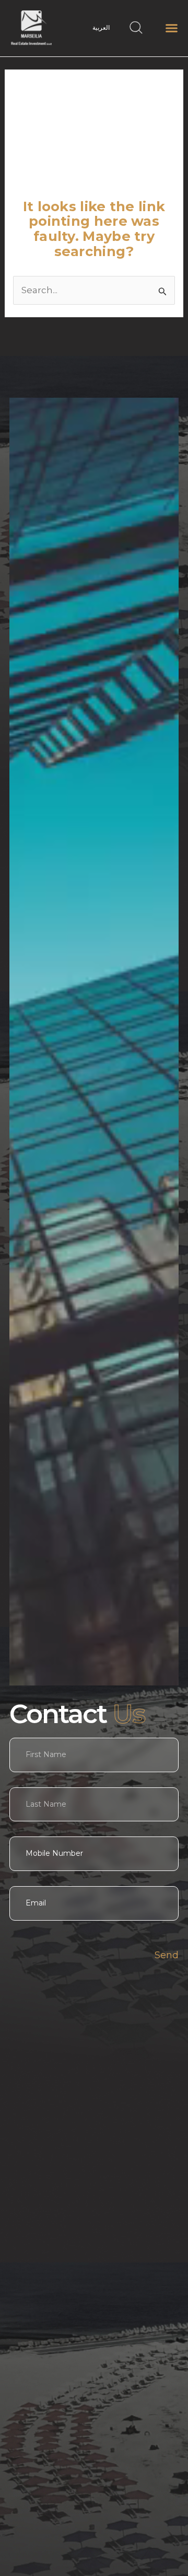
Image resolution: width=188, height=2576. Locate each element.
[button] (172, 28)
